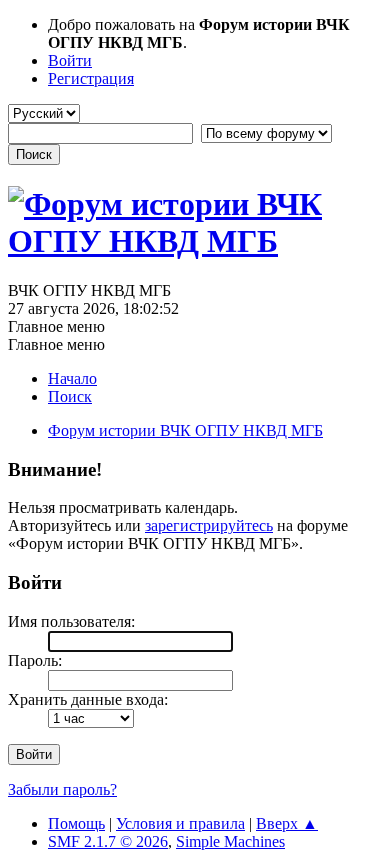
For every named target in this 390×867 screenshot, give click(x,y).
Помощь (76, 823)
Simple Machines (230, 841)
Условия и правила (180, 823)
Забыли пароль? (62, 789)
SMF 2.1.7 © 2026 (108, 841)
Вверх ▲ (287, 823)
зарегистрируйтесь (209, 525)
